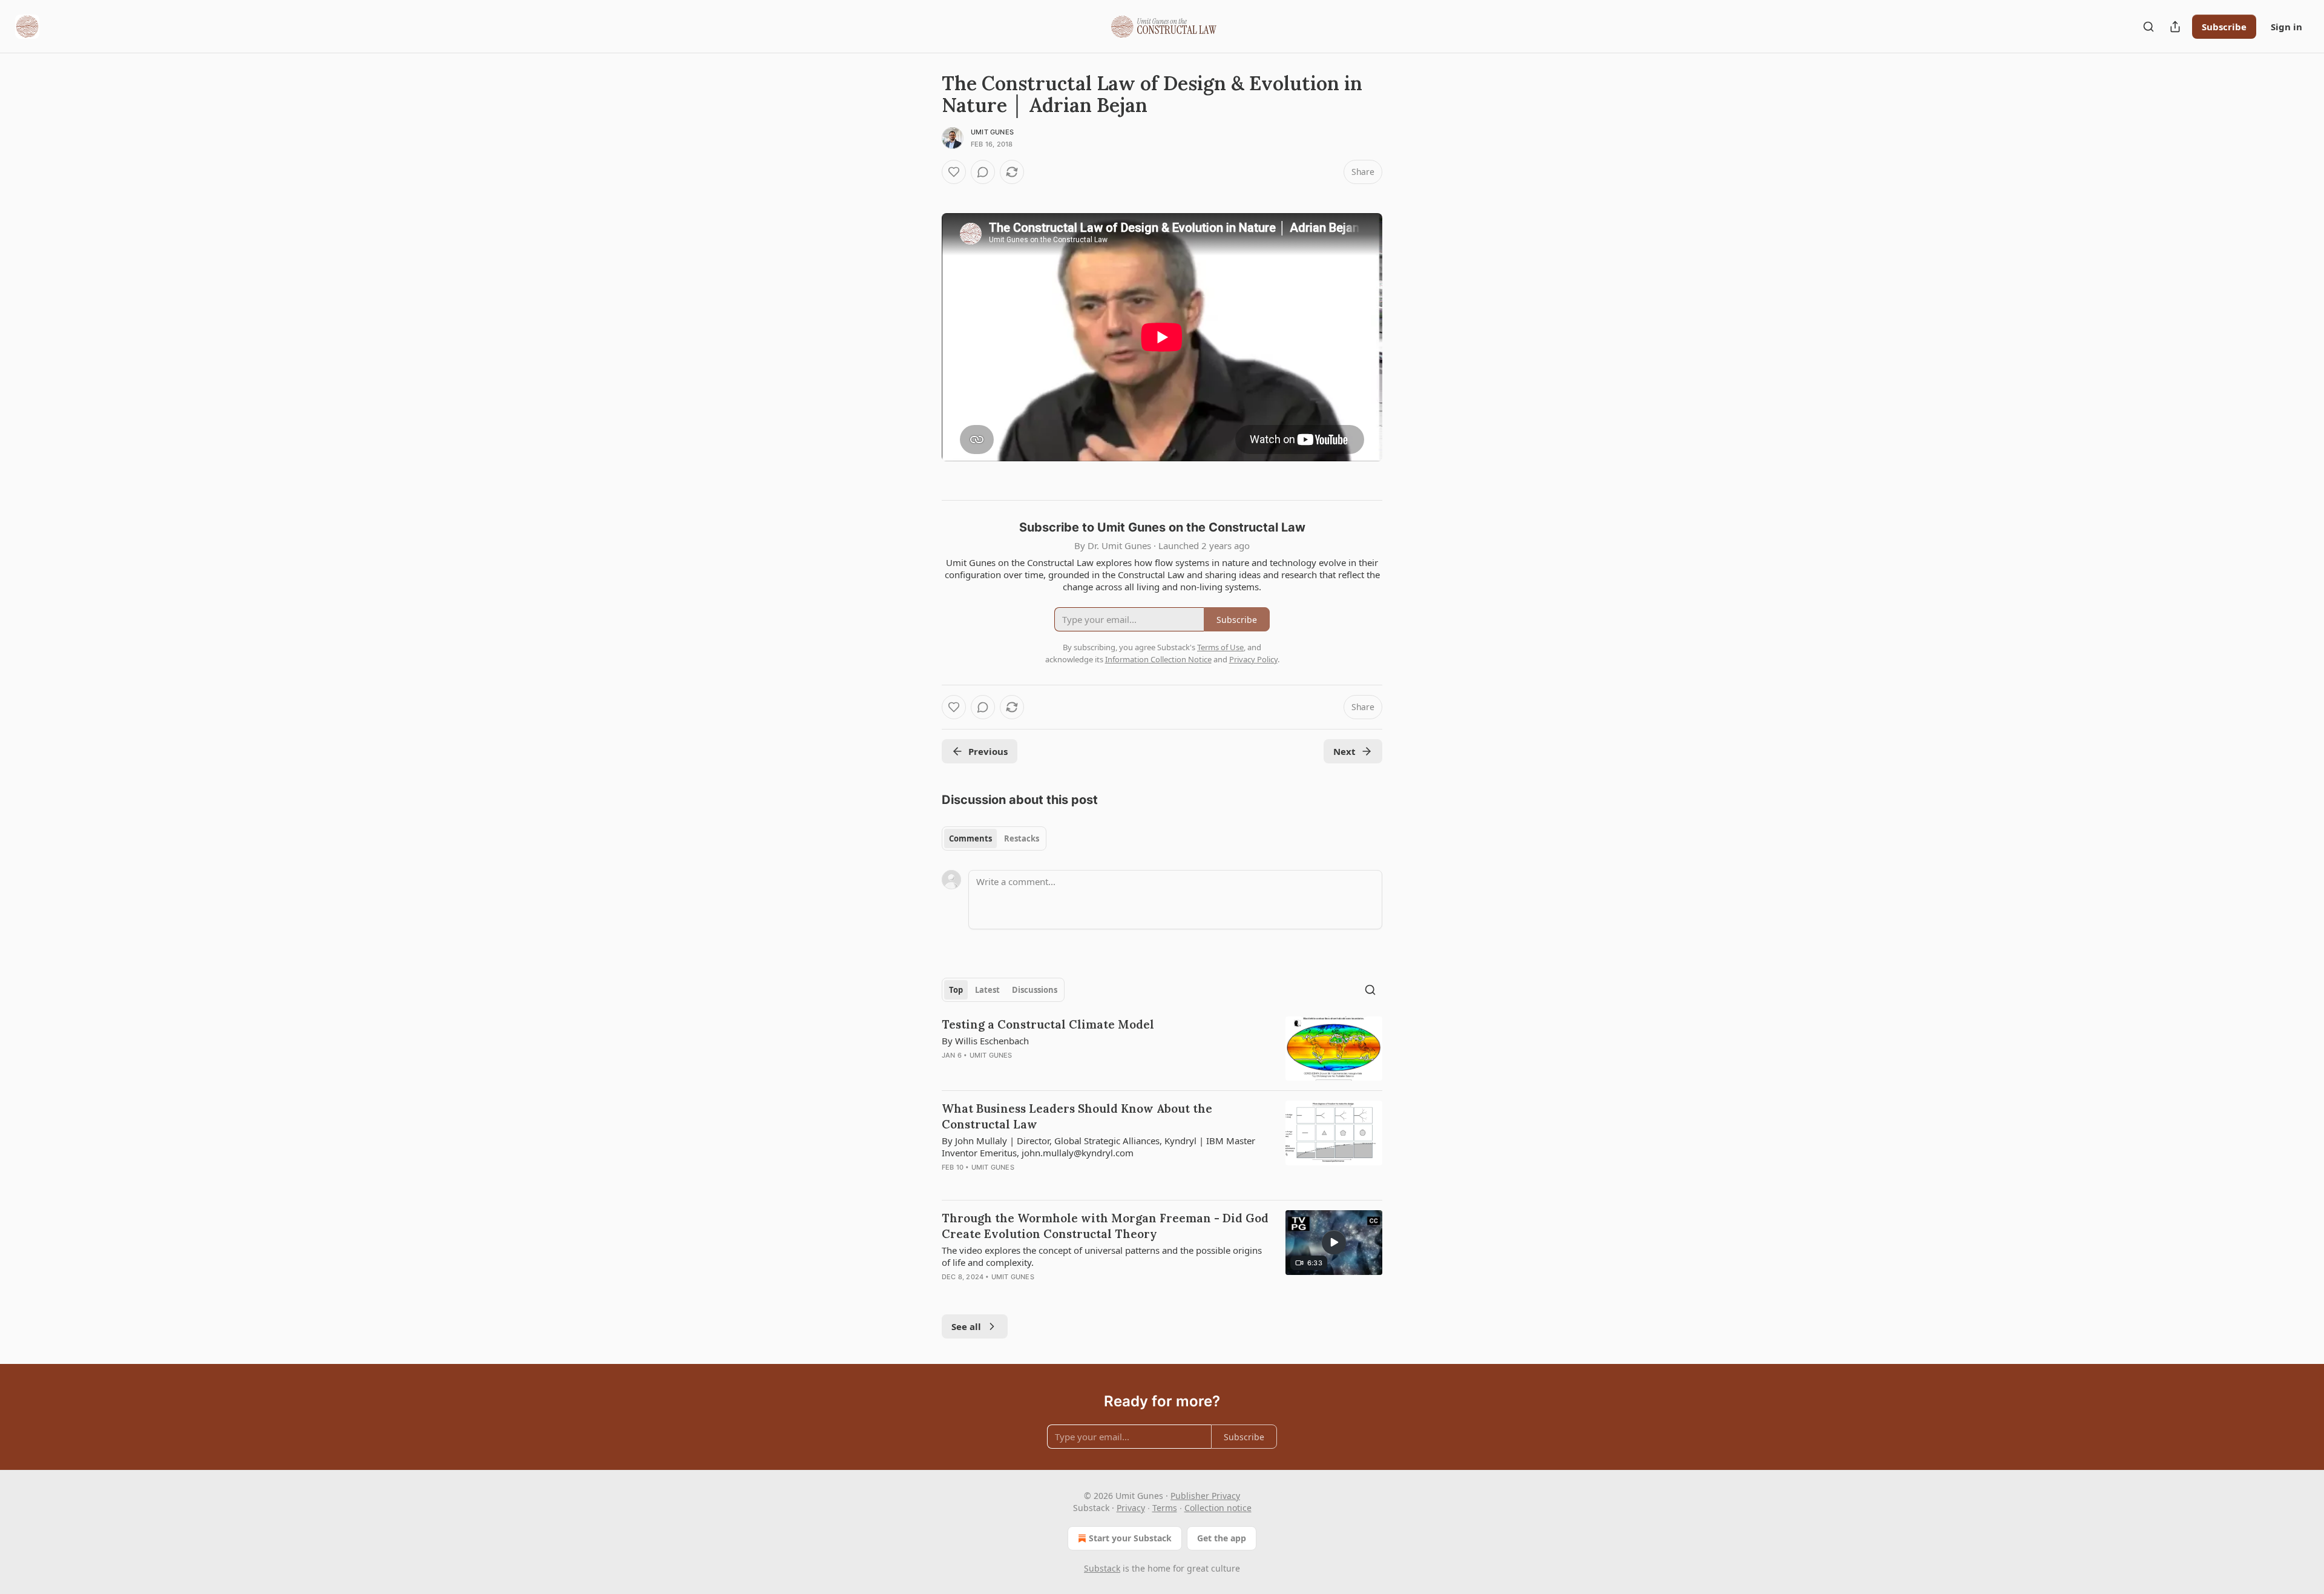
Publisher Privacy (1205, 1496)
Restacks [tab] (1022, 838)
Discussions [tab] (1035, 990)
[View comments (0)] (983, 172)
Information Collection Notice (1158, 659)
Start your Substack (1130, 1538)
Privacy (1131, 1508)
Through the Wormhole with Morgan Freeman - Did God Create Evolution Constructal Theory (1105, 1226)
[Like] (954, 172)
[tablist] (994, 838)
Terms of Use (1220, 647)
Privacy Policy (1253, 659)
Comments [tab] (970, 838)
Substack (1102, 1568)
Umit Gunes (992, 132)
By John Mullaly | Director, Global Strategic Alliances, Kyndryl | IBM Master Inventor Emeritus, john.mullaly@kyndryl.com (1098, 1147)
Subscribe (2224, 27)
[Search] (2148, 27)
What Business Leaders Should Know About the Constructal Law (1077, 1116)
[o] (1334, 1242)
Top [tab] (956, 990)
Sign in (2286, 27)
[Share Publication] (2175, 27)
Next (1344, 751)
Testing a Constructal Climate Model (1048, 1024)
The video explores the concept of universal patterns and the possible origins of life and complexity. (1102, 1256)
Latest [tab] (987, 990)
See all (966, 1326)
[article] (1162, 1049)
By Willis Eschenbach (985, 1041)
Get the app (1222, 1538)
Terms (1165, 1508)
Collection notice (1218, 1508)
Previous (988, 751)
